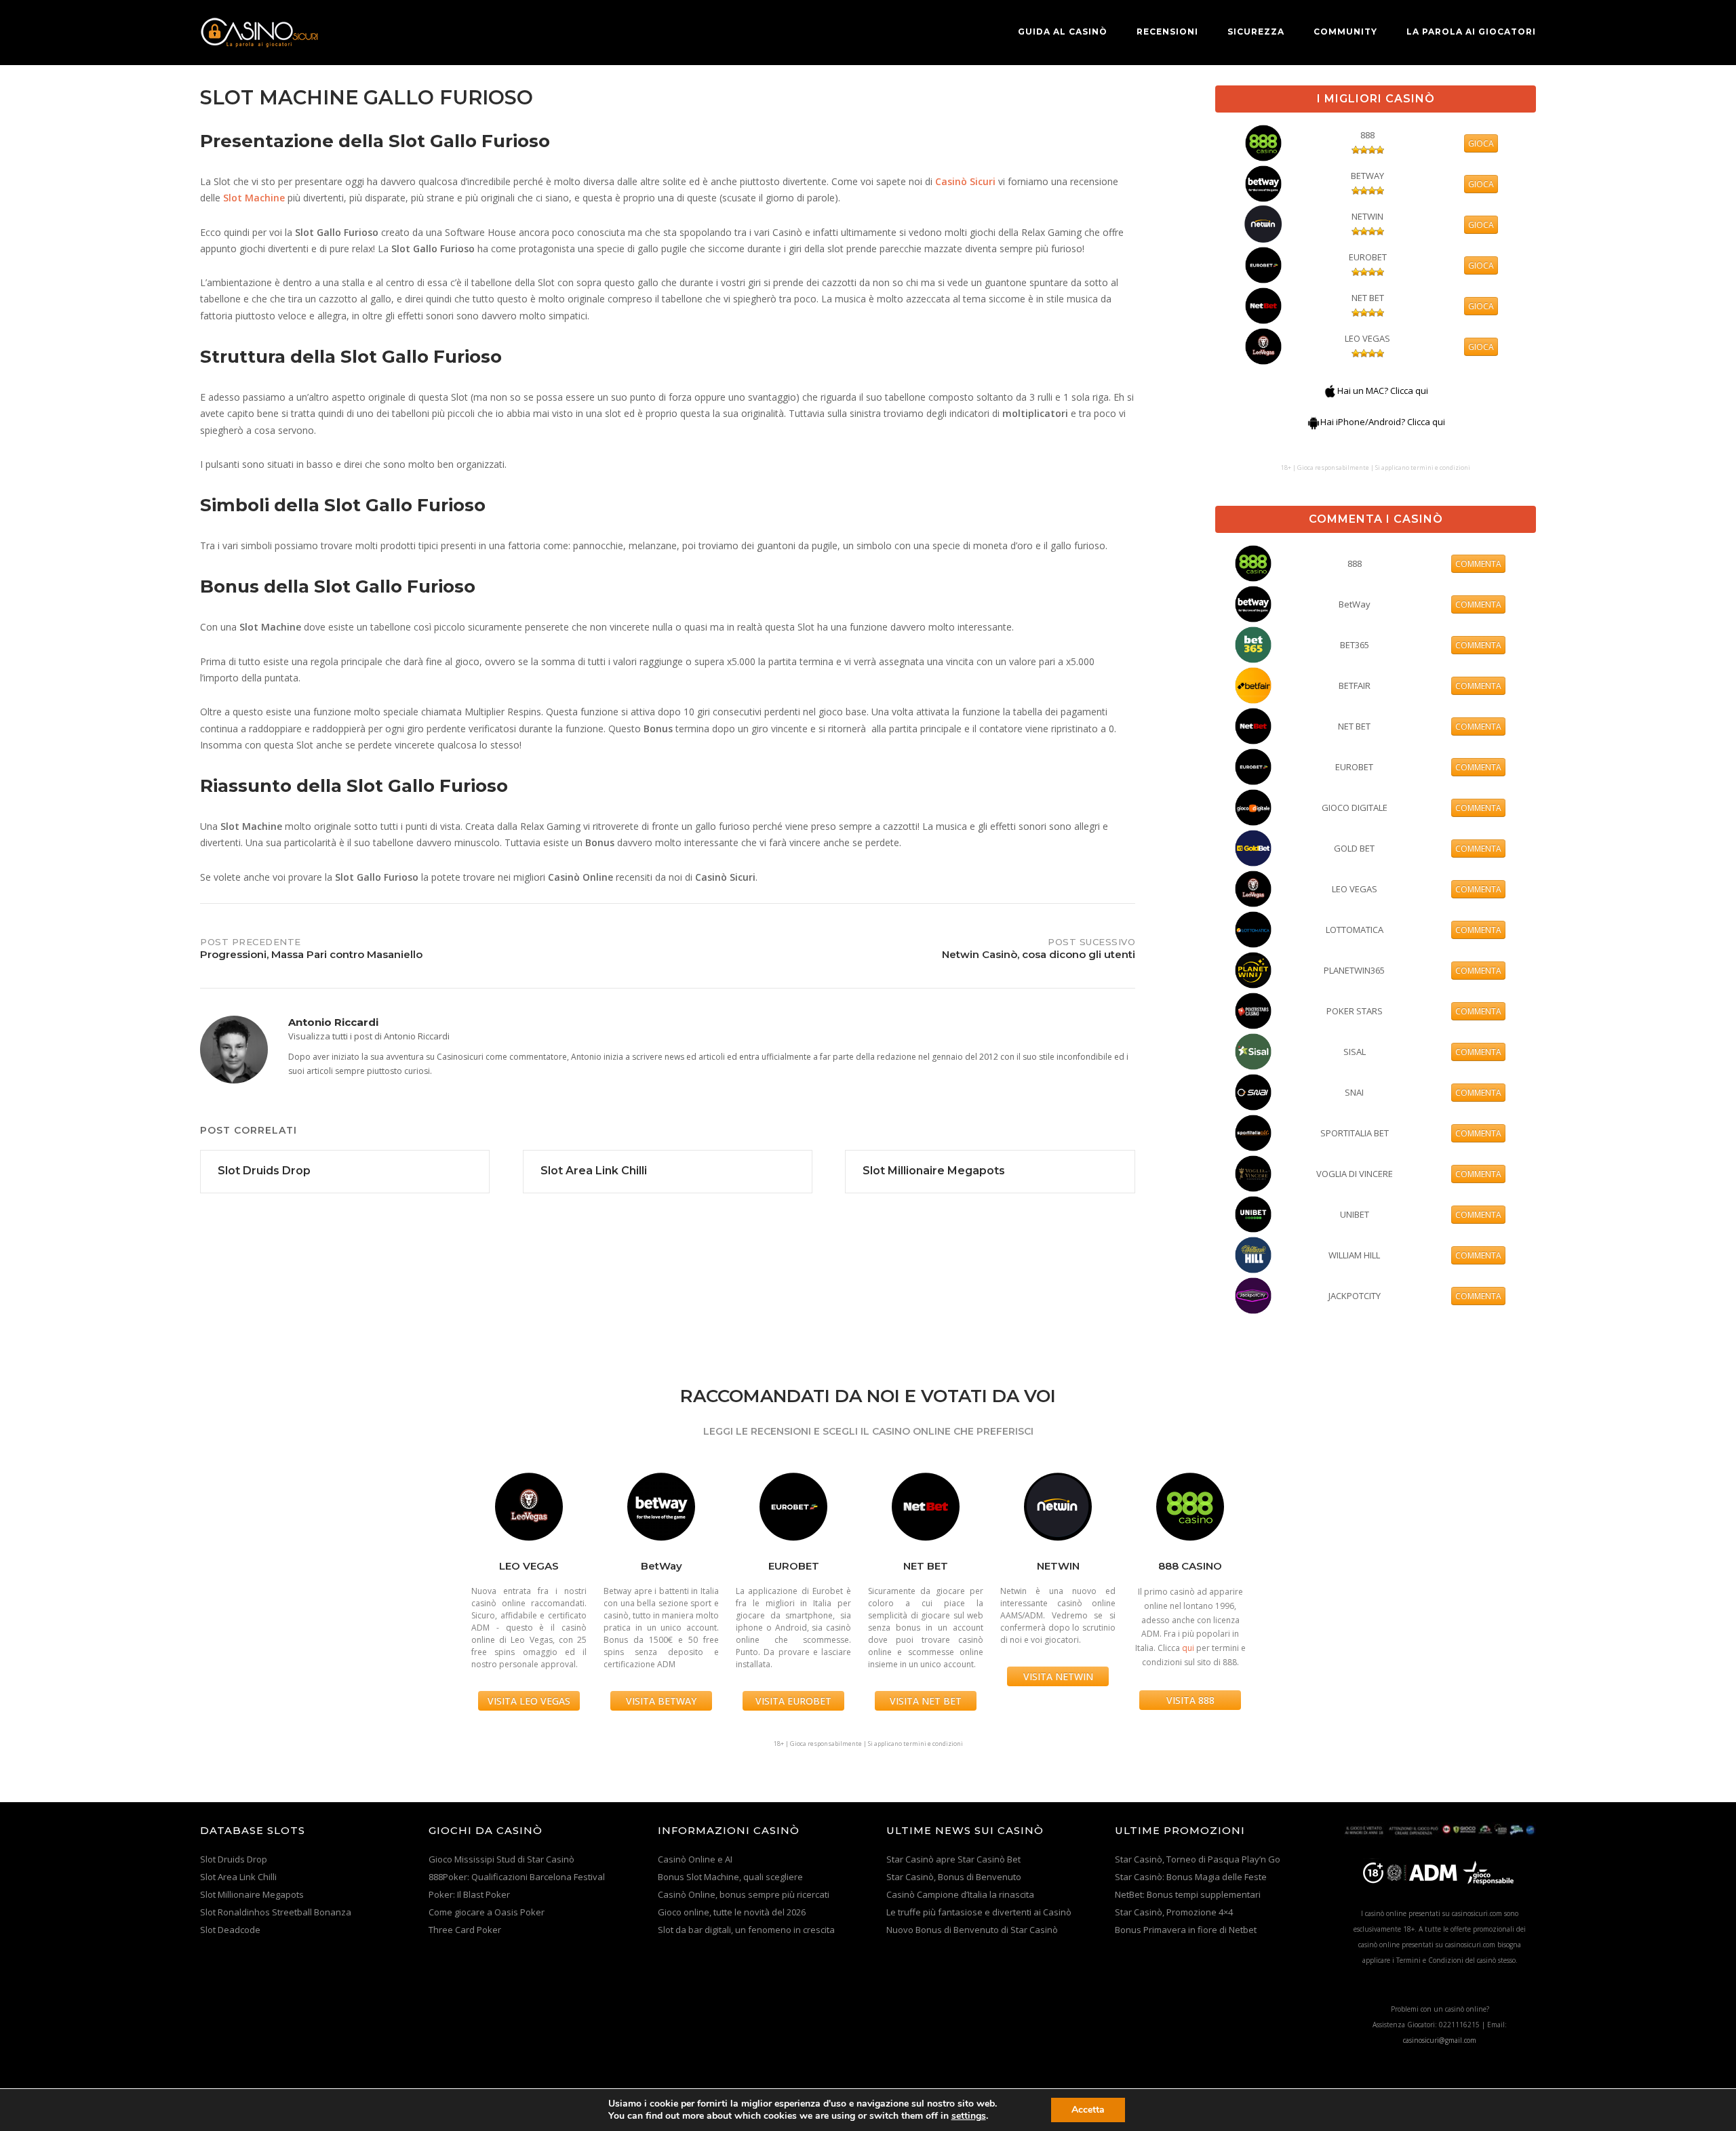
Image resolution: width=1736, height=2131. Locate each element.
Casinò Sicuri (965, 181)
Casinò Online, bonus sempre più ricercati (744, 1894)
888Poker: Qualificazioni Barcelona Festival (517, 1877)
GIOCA (1481, 143)
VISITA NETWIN (1058, 1676)
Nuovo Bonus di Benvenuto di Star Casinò (972, 1930)
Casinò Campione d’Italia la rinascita (960, 1894)
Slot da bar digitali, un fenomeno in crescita (746, 1930)
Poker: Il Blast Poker (469, 1894)
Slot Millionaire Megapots (252, 1894)
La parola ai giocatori (1471, 32)
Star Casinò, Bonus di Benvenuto (954, 1877)
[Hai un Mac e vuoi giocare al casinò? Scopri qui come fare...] (1330, 391)
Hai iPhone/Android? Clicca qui (1383, 422)
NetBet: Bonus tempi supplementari (1188, 1894)
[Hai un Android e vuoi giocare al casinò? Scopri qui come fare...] (1314, 422)
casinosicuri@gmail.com (1440, 2040)
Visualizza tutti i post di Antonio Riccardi (369, 1036)
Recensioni (1167, 32)
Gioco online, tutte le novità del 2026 (732, 1912)
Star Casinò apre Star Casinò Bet (953, 1859)
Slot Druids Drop (234, 1859)
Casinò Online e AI (695, 1859)
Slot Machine (254, 198)
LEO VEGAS (1367, 338)
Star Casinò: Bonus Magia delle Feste (1191, 1877)
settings (969, 2116)
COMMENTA (1478, 564)
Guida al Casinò (1063, 32)
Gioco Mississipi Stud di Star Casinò (501, 1859)
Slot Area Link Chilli (238, 1877)
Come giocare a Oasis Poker (487, 1912)
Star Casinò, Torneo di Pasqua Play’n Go (1198, 1859)
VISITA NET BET (926, 1701)
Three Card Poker (465, 1930)
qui (1188, 1648)
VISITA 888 (1190, 1700)
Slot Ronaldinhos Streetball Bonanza (276, 1912)
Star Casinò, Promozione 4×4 (1174, 1912)
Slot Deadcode (230, 1930)
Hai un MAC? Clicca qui (1383, 391)
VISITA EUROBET (793, 1701)
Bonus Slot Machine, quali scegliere (730, 1877)
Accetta (1088, 2110)
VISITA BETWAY (661, 1701)
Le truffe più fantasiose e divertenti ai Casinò (979, 1912)
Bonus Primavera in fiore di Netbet (1186, 1930)
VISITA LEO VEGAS (529, 1701)
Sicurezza (1256, 32)
